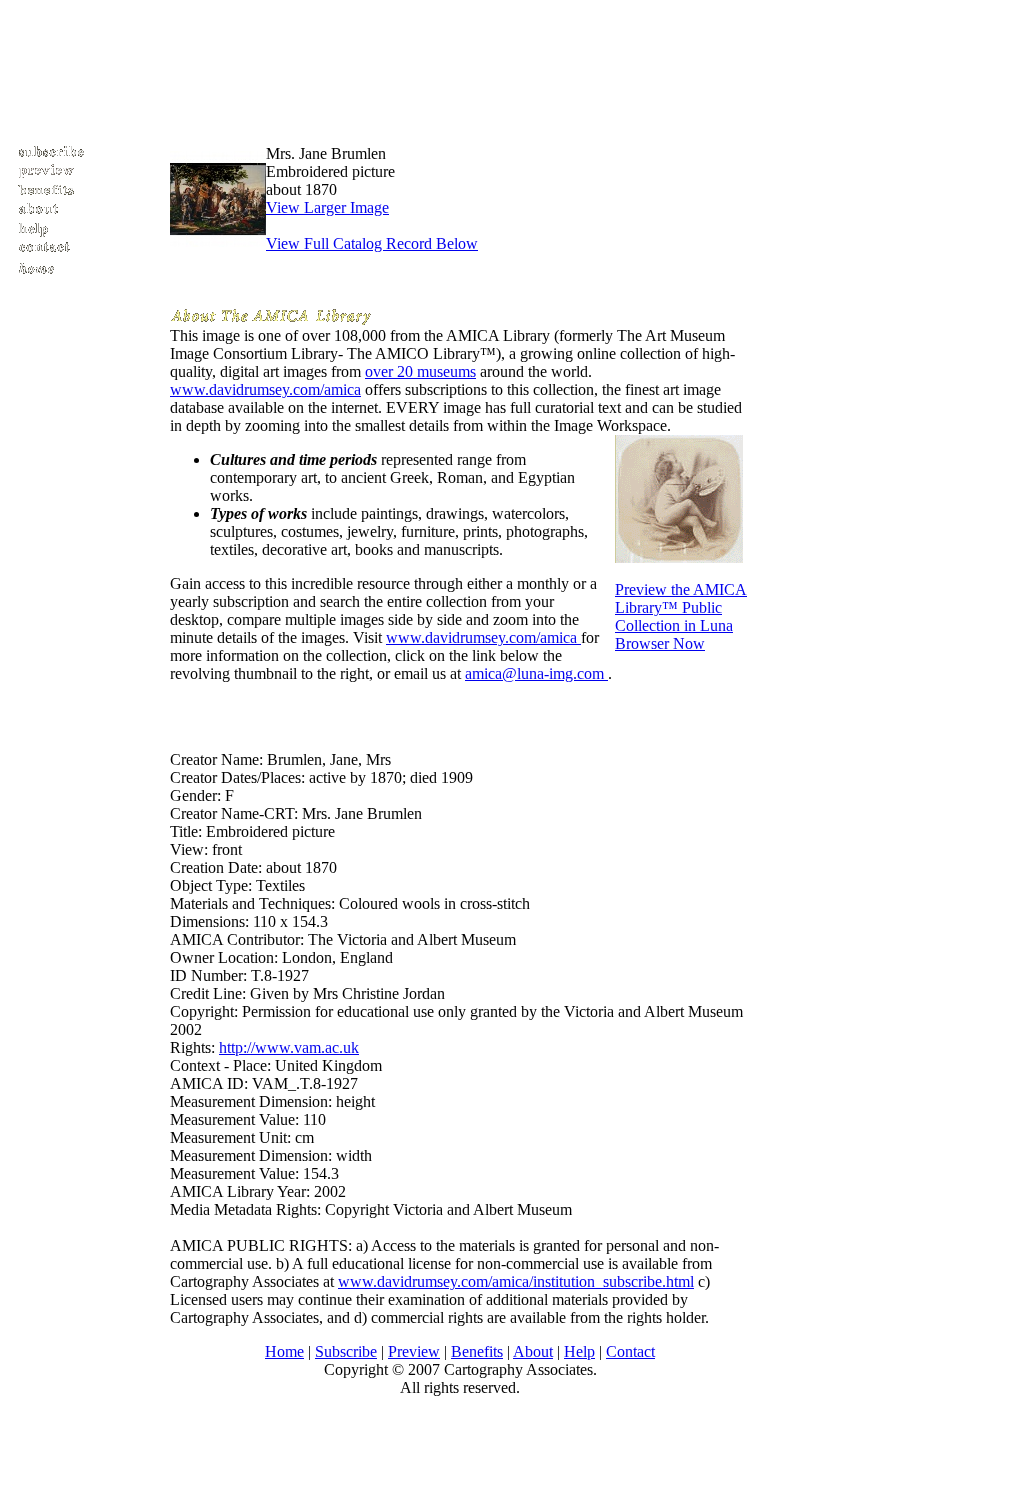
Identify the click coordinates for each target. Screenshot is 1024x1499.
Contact (630, 1351)
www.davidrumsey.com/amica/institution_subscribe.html (516, 1281)
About (533, 1351)
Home (284, 1351)
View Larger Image (327, 207)
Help (579, 1351)
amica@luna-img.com (536, 673)
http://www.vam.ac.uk (289, 1047)
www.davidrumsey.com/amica (265, 389)
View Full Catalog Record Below (372, 243)
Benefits (477, 1351)
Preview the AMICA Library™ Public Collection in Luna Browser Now (681, 616)
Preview (414, 1351)
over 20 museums (420, 371)
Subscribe (346, 1351)
